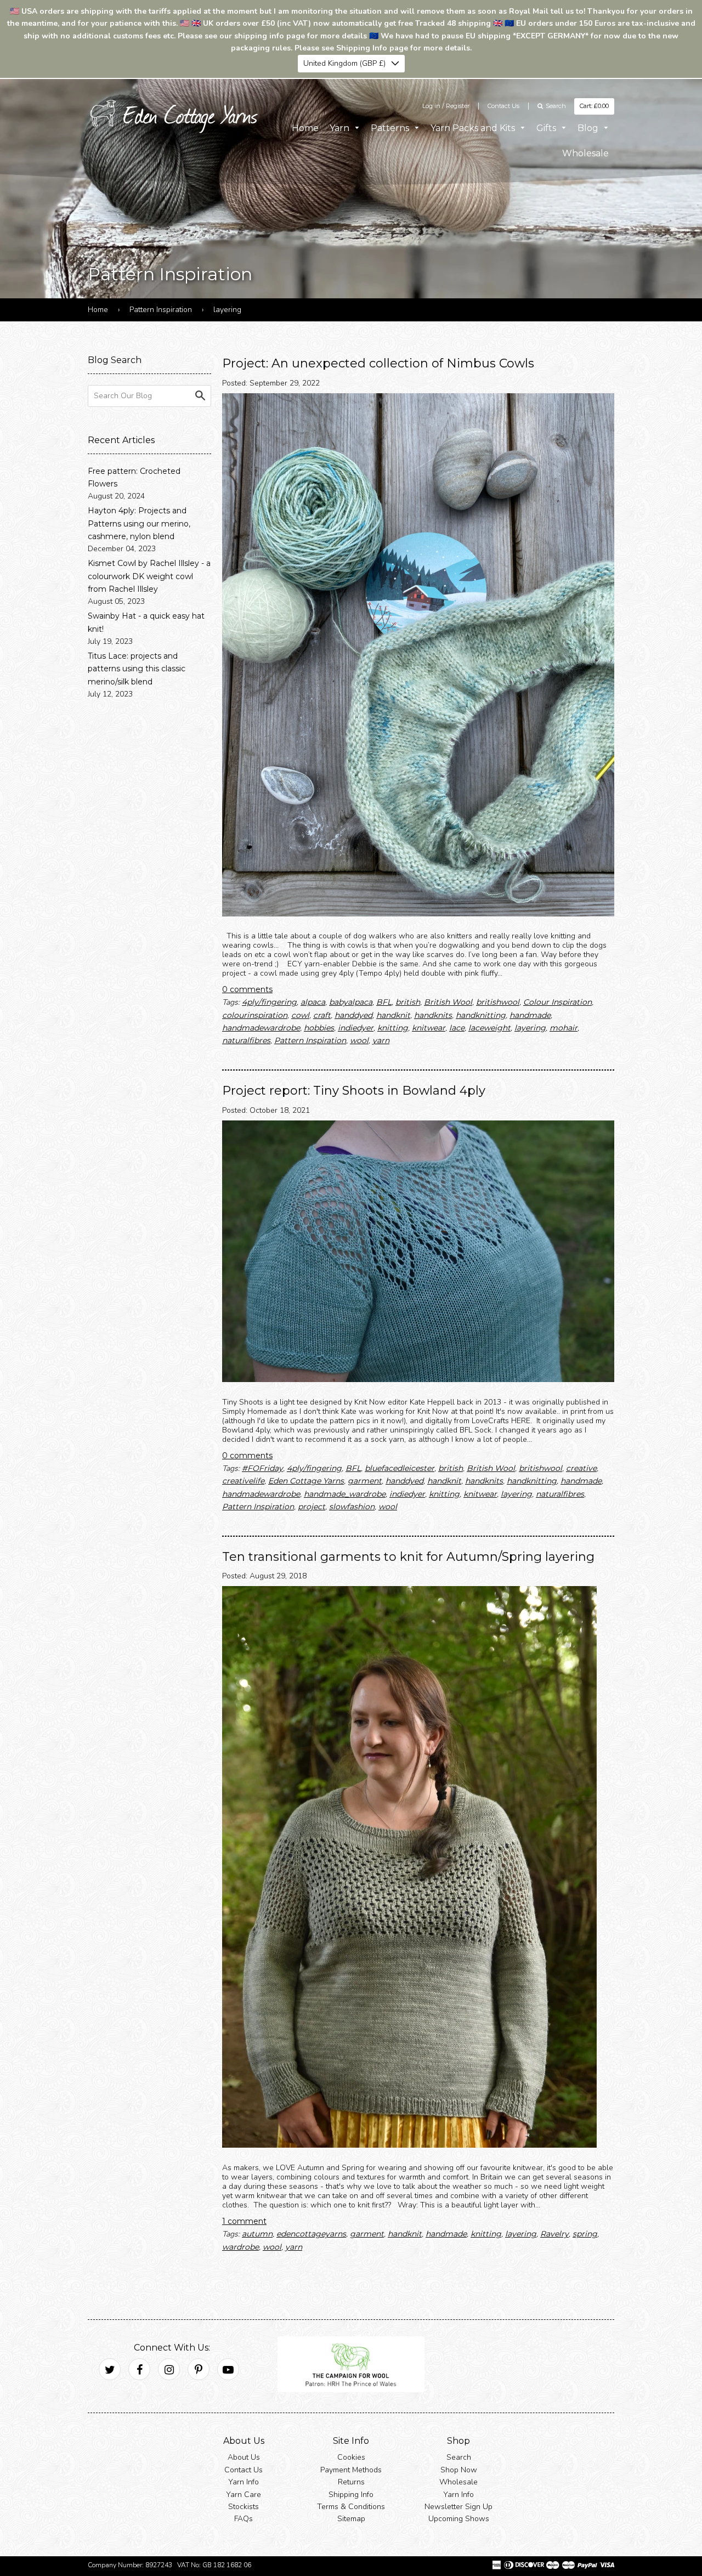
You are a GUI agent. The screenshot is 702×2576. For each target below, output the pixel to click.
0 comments (247, 989)
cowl (300, 1015)
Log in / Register (446, 106)
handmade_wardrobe (345, 1494)
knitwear (429, 1028)
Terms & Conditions (351, 2507)
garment (365, 1481)
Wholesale (585, 153)
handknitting (481, 1015)
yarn (381, 1040)
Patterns (391, 128)
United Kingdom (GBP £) (344, 63)
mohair (564, 1028)
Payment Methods (351, 2470)
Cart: (594, 106)
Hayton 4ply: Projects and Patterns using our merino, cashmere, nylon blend (139, 523)
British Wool (448, 1002)
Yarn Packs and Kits (474, 128)
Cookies (351, 2457)
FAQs (244, 2519)
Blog (589, 128)
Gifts (547, 128)
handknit (393, 1015)
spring (585, 2234)
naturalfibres (246, 1040)
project (312, 1507)
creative (581, 1468)
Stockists (244, 2507)
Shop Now (459, 2470)
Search (459, 2457)
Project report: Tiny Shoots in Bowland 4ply (354, 1091)
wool (359, 1040)
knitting (393, 1028)
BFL (384, 1002)
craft (322, 1015)
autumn (257, 2234)
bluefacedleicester (400, 1468)
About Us (244, 2457)
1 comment (244, 2221)
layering (530, 1028)
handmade (530, 1015)
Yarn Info (244, 2482)
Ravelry (554, 2234)
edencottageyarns (311, 2234)
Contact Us (503, 106)
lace (457, 1028)
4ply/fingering (269, 1002)
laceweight (489, 1028)
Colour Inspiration (557, 1002)
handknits (433, 1015)
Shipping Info (351, 2494)
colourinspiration (255, 1015)
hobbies (319, 1028)
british (408, 1002)
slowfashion (352, 1507)
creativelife (243, 1481)
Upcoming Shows (459, 2519)
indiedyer (356, 1028)
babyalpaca (351, 1002)
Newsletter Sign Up (458, 2507)
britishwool (498, 1002)
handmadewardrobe (261, 1028)
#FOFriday (262, 1468)
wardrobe (240, 2247)
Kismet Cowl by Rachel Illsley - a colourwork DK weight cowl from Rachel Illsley (149, 576)
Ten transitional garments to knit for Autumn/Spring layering (408, 1557)
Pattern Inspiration (161, 310)
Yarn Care (244, 2494)
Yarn (341, 128)
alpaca (313, 1002)
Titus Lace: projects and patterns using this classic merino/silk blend (137, 669)
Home (305, 128)
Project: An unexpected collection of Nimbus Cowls (378, 363)
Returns (351, 2482)
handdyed (353, 1015)
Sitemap (351, 2519)
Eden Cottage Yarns (306, 1481)
